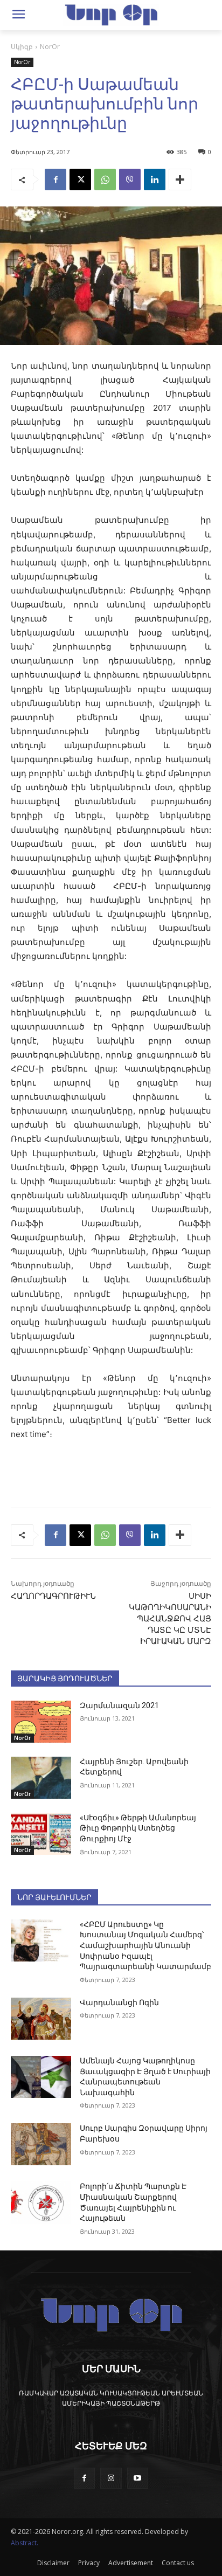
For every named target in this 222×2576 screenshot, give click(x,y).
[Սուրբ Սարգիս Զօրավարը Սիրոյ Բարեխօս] (41, 2144)
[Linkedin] (155, 179)
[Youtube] (138, 2478)
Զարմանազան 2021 (119, 1705)
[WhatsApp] (105, 179)
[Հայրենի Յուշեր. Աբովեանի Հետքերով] (41, 1778)
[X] (80, 179)
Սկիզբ (22, 47)
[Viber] (130, 179)
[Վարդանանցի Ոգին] (41, 2019)
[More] (180, 179)
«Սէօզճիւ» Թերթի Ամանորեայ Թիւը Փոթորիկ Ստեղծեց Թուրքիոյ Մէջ (138, 1828)
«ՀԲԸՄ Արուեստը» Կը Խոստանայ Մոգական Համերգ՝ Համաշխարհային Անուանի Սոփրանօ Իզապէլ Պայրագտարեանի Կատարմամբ (145, 1945)
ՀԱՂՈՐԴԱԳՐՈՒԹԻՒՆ (53, 1596)
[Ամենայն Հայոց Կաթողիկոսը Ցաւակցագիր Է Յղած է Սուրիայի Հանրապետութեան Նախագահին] (41, 2077)
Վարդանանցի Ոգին (119, 2002)
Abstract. (25, 2543)
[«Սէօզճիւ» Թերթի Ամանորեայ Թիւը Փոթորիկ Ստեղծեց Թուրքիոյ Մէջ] (41, 1834)
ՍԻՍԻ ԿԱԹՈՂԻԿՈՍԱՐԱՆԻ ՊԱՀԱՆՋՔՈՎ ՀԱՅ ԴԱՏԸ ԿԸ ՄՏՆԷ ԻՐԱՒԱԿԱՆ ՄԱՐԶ (170, 1619)
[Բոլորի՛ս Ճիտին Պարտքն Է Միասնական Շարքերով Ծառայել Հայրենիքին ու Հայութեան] (41, 2202)
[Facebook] (55, 179)
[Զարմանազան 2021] (41, 1722)
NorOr (50, 47)
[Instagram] (111, 2478)
